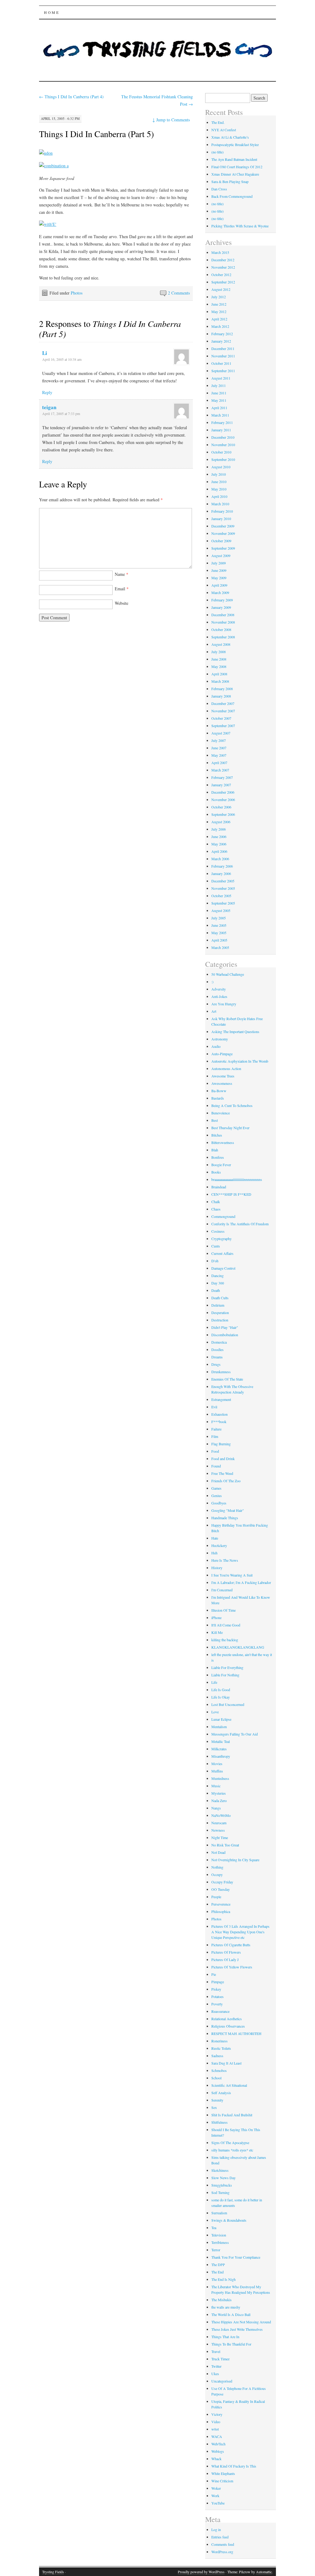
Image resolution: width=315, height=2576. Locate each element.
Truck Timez (220, 2359)
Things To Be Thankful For (231, 2344)
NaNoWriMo (221, 1815)
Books (216, 1172)
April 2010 (219, 496)
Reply (47, 392)
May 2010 (219, 489)
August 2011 (221, 378)
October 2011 (221, 363)
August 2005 (221, 910)
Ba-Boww (219, 1091)
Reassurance (220, 2011)
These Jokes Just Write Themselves (237, 2329)
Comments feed (223, 2544)
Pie (214, 1974)
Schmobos (219, 2070)
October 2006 (221, 807)
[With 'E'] (48, 224)
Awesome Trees (223, 1076)
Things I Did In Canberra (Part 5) (96, 134)
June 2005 (219, 925)
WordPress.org (222, 2552)
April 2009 (219, 585)
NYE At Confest (224, 130)
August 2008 (221, 644)
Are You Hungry (224, 1004)
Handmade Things (225, 1518)
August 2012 (221, 289)
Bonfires (218, 1157)
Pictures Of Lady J (225, 1959)
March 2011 (220, 415)
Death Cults (220, 1298)
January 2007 (221, 785)
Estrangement (221, 1399)
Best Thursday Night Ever (230, 1128)
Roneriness (219, 2041)
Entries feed (220, 2537)
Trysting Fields (53, 2572)
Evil (214, 1407)
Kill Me (217, 1632)
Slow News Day (223, 2178)
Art (214, 1011)
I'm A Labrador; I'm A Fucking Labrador (241, 1582)
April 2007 (219, 763)
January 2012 (221, 341)
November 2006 (223, 800)
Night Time (220, 1837)
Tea (214, 2228)
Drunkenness (221, 1372)
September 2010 (223, 459)
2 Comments (179, 293)
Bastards (218, 1098)
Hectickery (219, 1545)
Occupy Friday (222, 1882)
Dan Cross (219, 189)
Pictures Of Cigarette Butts (231, 1945)
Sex (214, 2107)
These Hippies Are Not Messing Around (241, 2322)
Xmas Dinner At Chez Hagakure (235, 174)
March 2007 (220, 770)
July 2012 (219, 297)
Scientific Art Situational (229, 2085)
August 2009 (221, 555)
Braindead (219, 1187)
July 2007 (219, 740)
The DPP (218, 2265)
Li (45, 353)
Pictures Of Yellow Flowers (232, 1967)
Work (215, 2496)
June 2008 (219, 659)
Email (122, 589)
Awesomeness (222, 1083)
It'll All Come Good (226, 1625)
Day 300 (218, 1283)
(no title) (217, 152)
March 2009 (220, 592)
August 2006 (221, 822)
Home (52, 12)
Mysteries (219, 1793)
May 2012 (219, 311)
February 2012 (222, 334)
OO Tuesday (221, 1889)
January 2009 (221, 607)
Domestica (219, 1342)
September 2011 (223, 371)
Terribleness (220, 2242)
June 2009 (219, 570)
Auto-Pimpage (222, 1054)
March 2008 (220, 681)
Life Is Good (221, 1690)
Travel (216, 2351)
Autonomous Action (226, 1068)
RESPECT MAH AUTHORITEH (236, 2033)
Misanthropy (221, 1756)
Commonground (223, 1216)
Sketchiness (220, 2170)
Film (215, 1436)
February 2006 (222, 866)
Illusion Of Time (223, 1610)
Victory (217, 2414)
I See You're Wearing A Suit (232, 1575)
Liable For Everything (227, 1667)
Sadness (217, 2056)
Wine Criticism (222, 2481)
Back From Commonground (232, 196)
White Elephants (223, 2473)
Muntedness (220, 1778)
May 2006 (219, 844)
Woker (216, 2488)
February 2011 (222, 422)
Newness (218, 1830)
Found (216, 1466)
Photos (77, 293)
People (216, 1897)
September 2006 (223, 814)
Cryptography (221, 1239)
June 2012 (219, 304)
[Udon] (46, 153)
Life (214, 1682)
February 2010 (222, 511)
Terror (216, 2250)
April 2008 (219, 674)
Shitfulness (219, 2122)
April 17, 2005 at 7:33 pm (61, 413)
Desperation (220, 1312)
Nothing (217, 1867)
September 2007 (223, 726)
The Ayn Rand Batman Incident (234, 159)
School (216, 2078)
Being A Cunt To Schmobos (232, 1105)
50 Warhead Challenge (228, 974)
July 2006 (219, 829)
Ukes (215, 2374)
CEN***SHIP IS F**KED (231, 1194)
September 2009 (223, 548)
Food (215, 1451)
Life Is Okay (221, 1697)
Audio (216, 1046)
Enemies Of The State (227, 1379)
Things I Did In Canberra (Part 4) (71, 97)
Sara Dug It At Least (226, 2063)
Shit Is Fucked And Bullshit (232, 2115)
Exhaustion (219, 1414)
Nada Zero (219, 1801)
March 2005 (220, 947)
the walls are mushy (226, 2307)
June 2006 (219, 836)
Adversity (219, 989)
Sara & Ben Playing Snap (230, 181)
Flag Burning (221, 1444)
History (217, 1568)
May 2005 (219, 933)
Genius (217, 1496)
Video (216, 2422)
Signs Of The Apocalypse (230, 2143)
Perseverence (221, 1904)
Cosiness (218, 1231)
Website (122, 603)
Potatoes (217, 1996)
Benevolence (221, 1113)
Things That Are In (225, 2337)
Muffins (217, 1771)
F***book (219, 1422)
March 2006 (220, 859)
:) (212, 982)
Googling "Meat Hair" (228, 1510)
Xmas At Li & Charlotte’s (230, 137)
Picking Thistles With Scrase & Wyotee (240, 226)
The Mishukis (221, 2300)
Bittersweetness (223, 1142)
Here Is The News (225, 1560)
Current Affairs (222, 1253)
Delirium (218, 1305)
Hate (215, 1538)
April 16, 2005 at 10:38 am (62, 359)
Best (215, 1120)
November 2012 (223, 267)
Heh (214, 1553)
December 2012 (223, 260)
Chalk (216, 1202)
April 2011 (219, 408)
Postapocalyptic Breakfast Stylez (235, 144)
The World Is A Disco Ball (231, 2314)
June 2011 (219, 393)
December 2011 (223, 348)
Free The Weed (222, 1473)
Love (215, 1712)
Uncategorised (222, 2381)
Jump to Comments (171, 120)
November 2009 (223, 533)
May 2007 (219, 755)
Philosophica (221, 1911)
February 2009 (222, 600)
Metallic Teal (221, 1741)
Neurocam (219, 1823)
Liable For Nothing (225, 1675)
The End (217, 2272)
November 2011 (223, 356)
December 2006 (223, 792)
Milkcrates (219, 1749)
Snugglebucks (222, 2185)
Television (219, 2235)
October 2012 (221, 275)
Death (216, 1290)
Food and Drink (223, 1459)
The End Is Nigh (223, 2279)
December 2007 (223, 703)
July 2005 (219, 918)
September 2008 (223, 637)
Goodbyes (219, 1503)
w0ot (215, 2429)
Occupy (217, 1874)
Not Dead (218, 1852)
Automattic (264, 2572)
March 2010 (220, 504)
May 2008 (219, 666)
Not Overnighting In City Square (235, 1860)
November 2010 (223, 445)
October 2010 (221, 452)
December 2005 (223, 881)
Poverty (217, 2004)
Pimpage (218, 1982)
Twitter (216, 2366)
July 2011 (219, 385)
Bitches (217, 1135)
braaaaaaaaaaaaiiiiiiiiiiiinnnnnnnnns (237, 1179)
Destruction (220, 1320)
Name (122, 574)
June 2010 (219, 482)
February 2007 (222, 777)
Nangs (216, 1808)
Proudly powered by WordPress (201, 2572)
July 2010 (219, 474)
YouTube (218, 2503)
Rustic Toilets (221, 2048)
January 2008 (221, 696)
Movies (217, 1764)
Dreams (217, 1357)
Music (216, 1786)
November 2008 (223, 622)
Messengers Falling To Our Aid (235, 1734)
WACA (217, 2436)
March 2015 (220, 252)
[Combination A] (54, 166)
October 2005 (221, 896)
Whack (216, 2459)
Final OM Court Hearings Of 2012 (237, 167)
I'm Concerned (222, 1590)
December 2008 (223, 615)
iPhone (216, 1618)
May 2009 (219, 578)
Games (216, 1488)
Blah (215, 1150)
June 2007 (219, 748)
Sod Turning (220, 2192)
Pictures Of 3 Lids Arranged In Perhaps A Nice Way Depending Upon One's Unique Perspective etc (240, 1932)
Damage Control (223, 1268)
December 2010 (223, 437)
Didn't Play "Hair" (225, 1327)
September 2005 (223, 903)
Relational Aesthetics (227, 2019)
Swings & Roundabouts (229, 2220)
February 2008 (222, 689)
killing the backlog (225, 1640)
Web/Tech (218, 2444)
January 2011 (221, 430)
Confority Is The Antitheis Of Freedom (240, 1224)
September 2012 (223, 282)
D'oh (215, 1261)
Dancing (217, 1276)
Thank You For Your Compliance (236, 2257)
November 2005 (223, 888)
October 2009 (221, 541)
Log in (216, 2529)
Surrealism (219, 2213)
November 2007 (223, 711)
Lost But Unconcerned (228, 1704)
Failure (216, 1429)
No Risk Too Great (225, 1845)
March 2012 (220, 326)
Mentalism (219, 1727)
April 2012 (219, 319)
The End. (218, 122)
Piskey (216, 1989)
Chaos (216, 1209)
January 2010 (221, 519)
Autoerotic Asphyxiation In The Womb (240, 1061)
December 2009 (223, 526)
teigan (49, 407)
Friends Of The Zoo (226, 1481)
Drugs (216, 1364)
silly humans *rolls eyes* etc (232, 2150)
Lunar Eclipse (221, 1719)
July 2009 (219, 563)
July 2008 (219, 652)
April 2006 (219, 851)
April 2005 (219, 940)
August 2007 (221, 733)
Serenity (217, 2100)
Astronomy (220, 1039)
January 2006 (221, 873)
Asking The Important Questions (235, 1032)
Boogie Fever (221, 1165)
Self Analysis (221, 2093)
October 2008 (221, 629)
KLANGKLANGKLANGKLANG (238, 1647)
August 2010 (221, 467)
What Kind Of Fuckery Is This (234, 2466)
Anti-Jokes (219, 996)
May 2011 (219, 400)
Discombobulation (225, 1335)
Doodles (217, 1349)
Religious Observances (228, 2026)
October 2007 (221, 718)
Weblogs (218, 2451)
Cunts (216, 1246)
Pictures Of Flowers (226, 1952)
